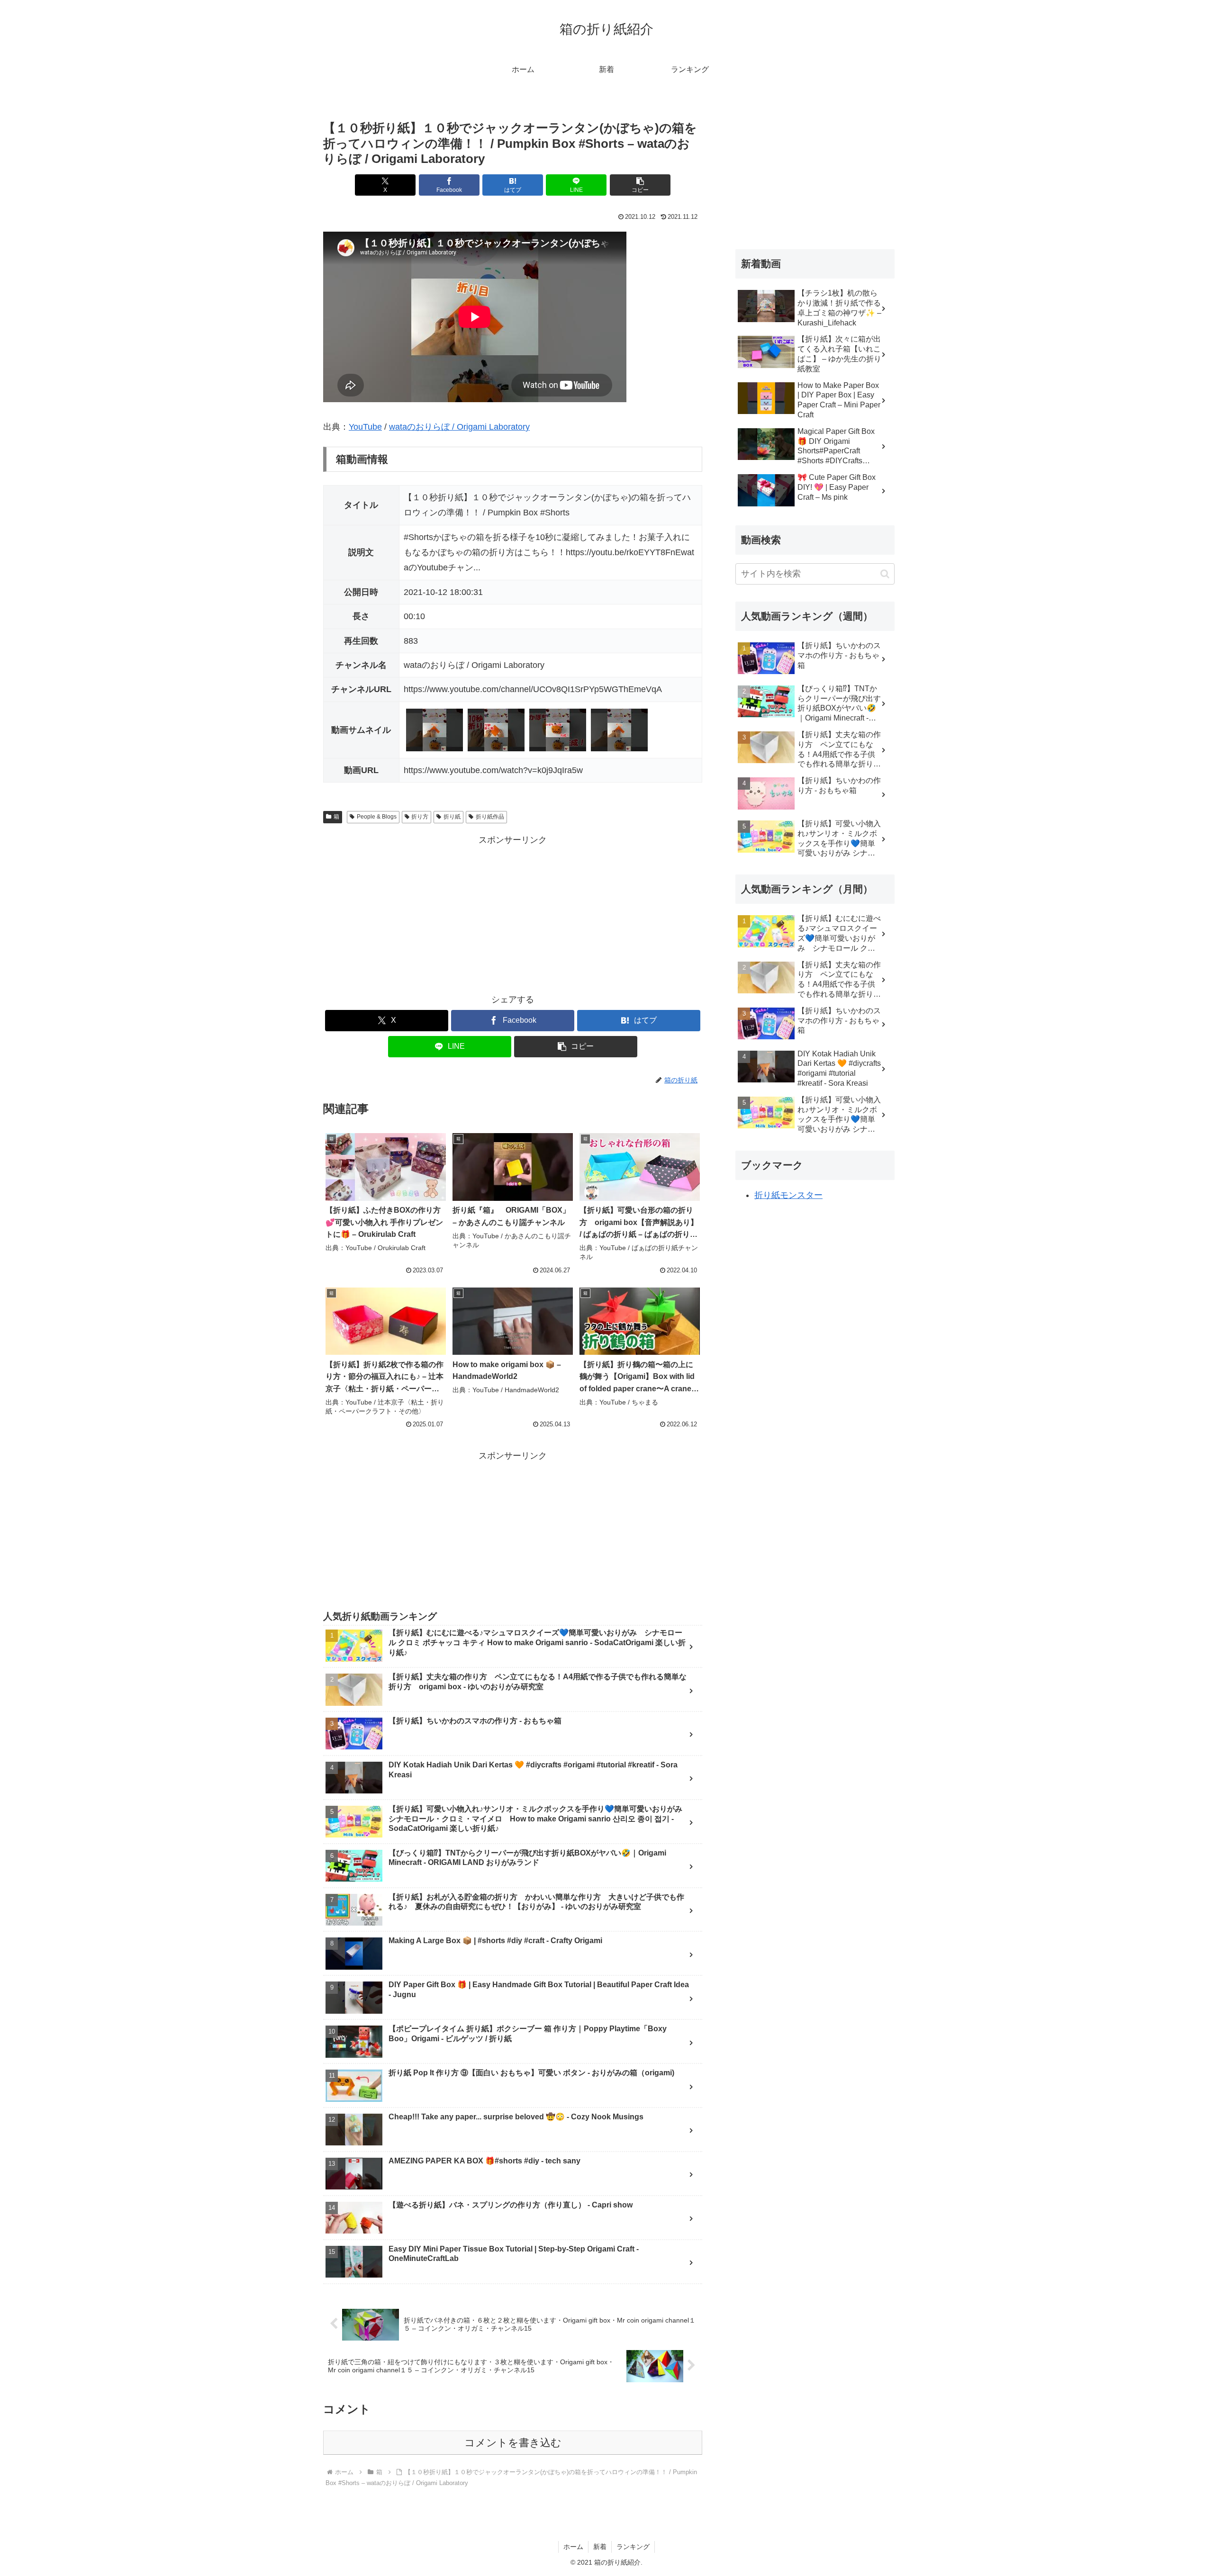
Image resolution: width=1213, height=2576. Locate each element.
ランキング (633, 2547)
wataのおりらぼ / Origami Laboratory (459, 427)
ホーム (573, 2547)
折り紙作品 (490, 817)
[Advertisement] (513, 914)
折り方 (420, 817)
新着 (600, 2547)
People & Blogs (377, 817)
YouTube (365, 427)
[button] (640, 185)
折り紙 (452, 817)
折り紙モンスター (788, 1195)
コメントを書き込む (513, 2443)
